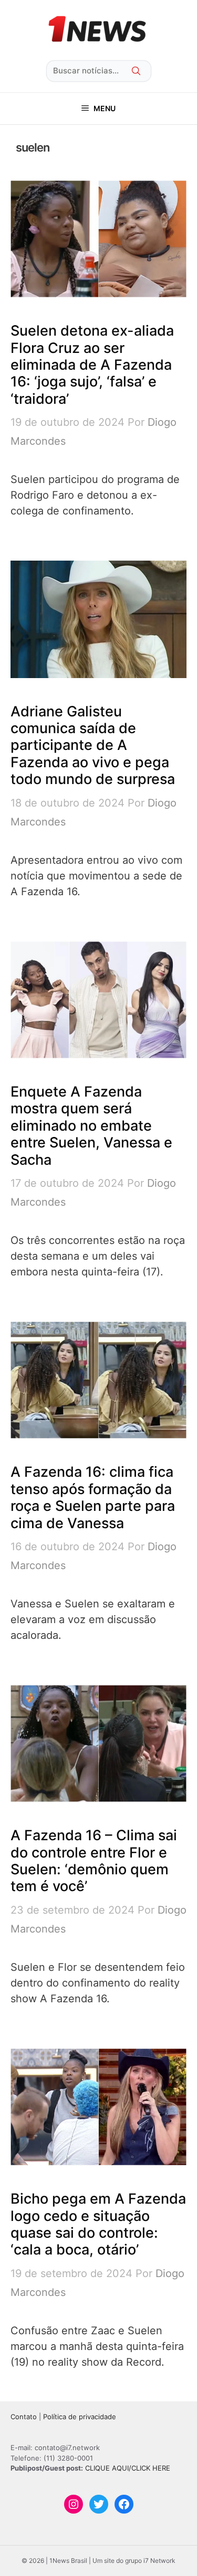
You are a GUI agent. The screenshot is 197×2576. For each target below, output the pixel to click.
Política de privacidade (80, 2417)
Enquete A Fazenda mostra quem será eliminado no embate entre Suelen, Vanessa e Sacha (91, 1126)
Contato (24, 2417)
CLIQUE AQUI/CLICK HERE (128, 2468)
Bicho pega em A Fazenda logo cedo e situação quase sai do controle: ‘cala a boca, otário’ (98, 2224)
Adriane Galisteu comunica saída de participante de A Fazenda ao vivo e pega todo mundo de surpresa (93, 745)
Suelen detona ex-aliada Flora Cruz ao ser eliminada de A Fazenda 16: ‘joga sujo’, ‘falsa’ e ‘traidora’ (92, 365)
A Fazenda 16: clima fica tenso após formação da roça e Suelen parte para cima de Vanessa (93, 1497)
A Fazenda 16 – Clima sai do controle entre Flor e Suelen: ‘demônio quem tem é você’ (94, 1861)
